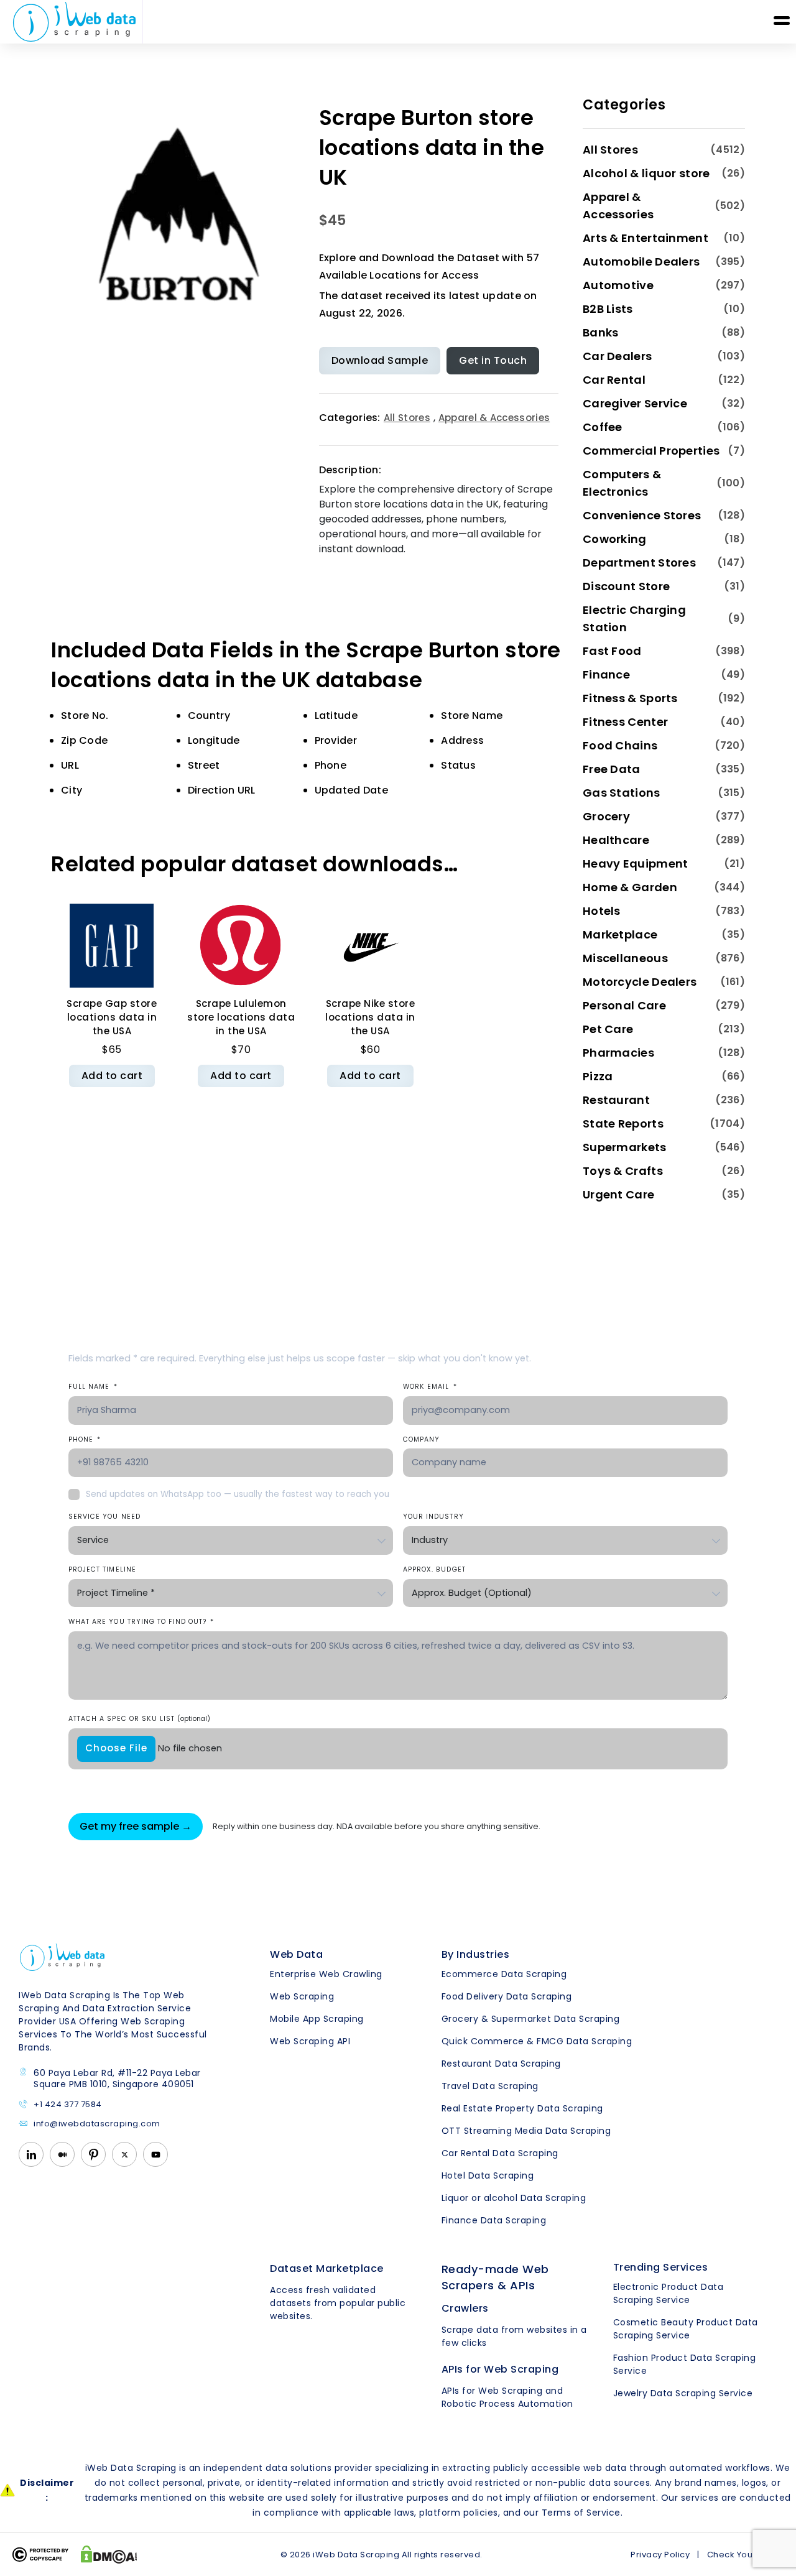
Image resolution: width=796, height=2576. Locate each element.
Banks (601, 332)
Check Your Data (743, 2555)
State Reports (623, 1124)
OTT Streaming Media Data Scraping (526, 2131)
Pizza (598, 1076)
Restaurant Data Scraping (501, 2064)
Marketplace (620, 934)
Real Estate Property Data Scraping (522, 2108)
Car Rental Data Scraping (500, 2153)
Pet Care (608, 1029)
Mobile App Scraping (317, 2019)
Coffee (603, 427)
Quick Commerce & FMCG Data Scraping (537, 2041)
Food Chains (620, 745)
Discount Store (626, 586)
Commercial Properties (651, 451)
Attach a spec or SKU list (139, 1719)
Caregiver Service (635, 403)
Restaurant (616, 1100)
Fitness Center (625, 722)
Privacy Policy (660, 2555)
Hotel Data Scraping (488, 2175)
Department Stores (639, 563)
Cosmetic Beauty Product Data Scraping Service (686, 2329)
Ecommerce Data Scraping (504, 1974)
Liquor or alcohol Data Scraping (514, 2198)
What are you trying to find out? (141, 1622)
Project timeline (102, 1569)
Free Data (612, 769)
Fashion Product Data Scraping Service (685, 2364)
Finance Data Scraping (494, 2220)
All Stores (407, 418)
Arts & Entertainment (646, 238)
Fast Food (612, 651)
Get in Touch (493, 360)
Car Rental (614, 380)
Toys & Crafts (623, 1171)
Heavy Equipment (636, 864)
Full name (93, 1387)
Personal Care (624, 1005)
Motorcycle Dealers (640, 982)
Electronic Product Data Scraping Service (669, 2293)
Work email (430, 1387)
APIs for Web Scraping (500, 2369)
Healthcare (616, 840)
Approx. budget (434, 1569)
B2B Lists (608, 309)
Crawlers (465, 2308)
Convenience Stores (642, 515)
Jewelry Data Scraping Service (683, 2393)
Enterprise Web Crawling (326, 1974)
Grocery (606, 816)
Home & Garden (630, 887)
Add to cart (112, 1076)
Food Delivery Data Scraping (507, 1996)
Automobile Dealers (641, 262)
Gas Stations (622, 793)
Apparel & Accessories (494, 418)
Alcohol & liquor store (646, 173)
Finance (606, 674)
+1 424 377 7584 (68, 2105)
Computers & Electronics (622, 483)
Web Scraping (302, 1996)
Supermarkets (625, 1147)
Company (421, 1439)
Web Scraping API (310, 2041)
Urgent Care (618, 1194)
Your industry (433, 1517)
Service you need (104, 1517)
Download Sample (380, 360)
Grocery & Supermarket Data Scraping (531, 2019)
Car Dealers (617, 356)
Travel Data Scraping (490, 2086)
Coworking (615, 539)
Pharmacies (618, 1053)
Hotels (602, 911)
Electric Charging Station (634, 619)
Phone (85, 1439)
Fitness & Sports (630, 698)
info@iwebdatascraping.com (97, 2124)
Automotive (618, 285)
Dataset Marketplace (327, 2268)
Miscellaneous (625, 958)
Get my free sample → (136, 1826)
